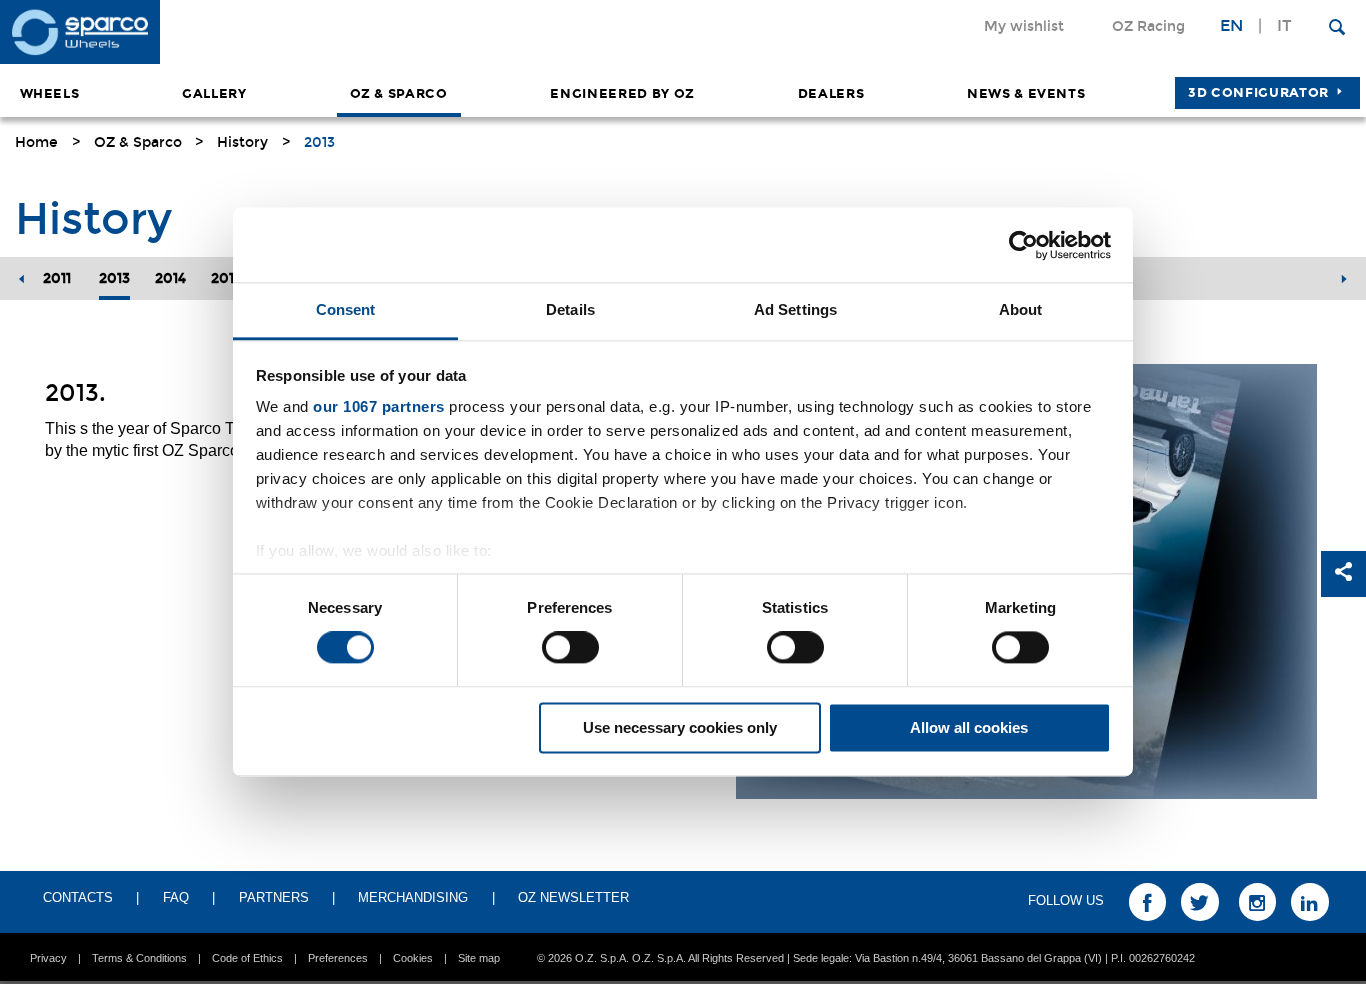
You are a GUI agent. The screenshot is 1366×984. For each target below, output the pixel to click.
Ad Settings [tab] (795, 309)
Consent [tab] (346, 309)
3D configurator (1258, 93)
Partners (274, 897)
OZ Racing (1148, 26)
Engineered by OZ (622, 94)
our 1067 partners (379, 406)
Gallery (214, 94)
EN (1231, 25)
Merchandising (413, 897)
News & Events (1026, 94)
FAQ (176, 897)
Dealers (831, 94)
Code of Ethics (247, 958)
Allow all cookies (969, 727)
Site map (479, 958)
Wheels (50, 94)
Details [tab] (570, 309)
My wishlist (1024, 26)
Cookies (413, 958)
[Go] (1337, 25)
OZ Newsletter (573, 897)
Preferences (338, 958)
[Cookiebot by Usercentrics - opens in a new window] (1023, 245)
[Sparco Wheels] (341, 32)
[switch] (570, 648)
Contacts (78, 897)
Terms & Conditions (139, 958)
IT (1284, 25)
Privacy (48, 958)
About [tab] (1021, 309)
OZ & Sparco (399, 94)
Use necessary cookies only (680, 727)
